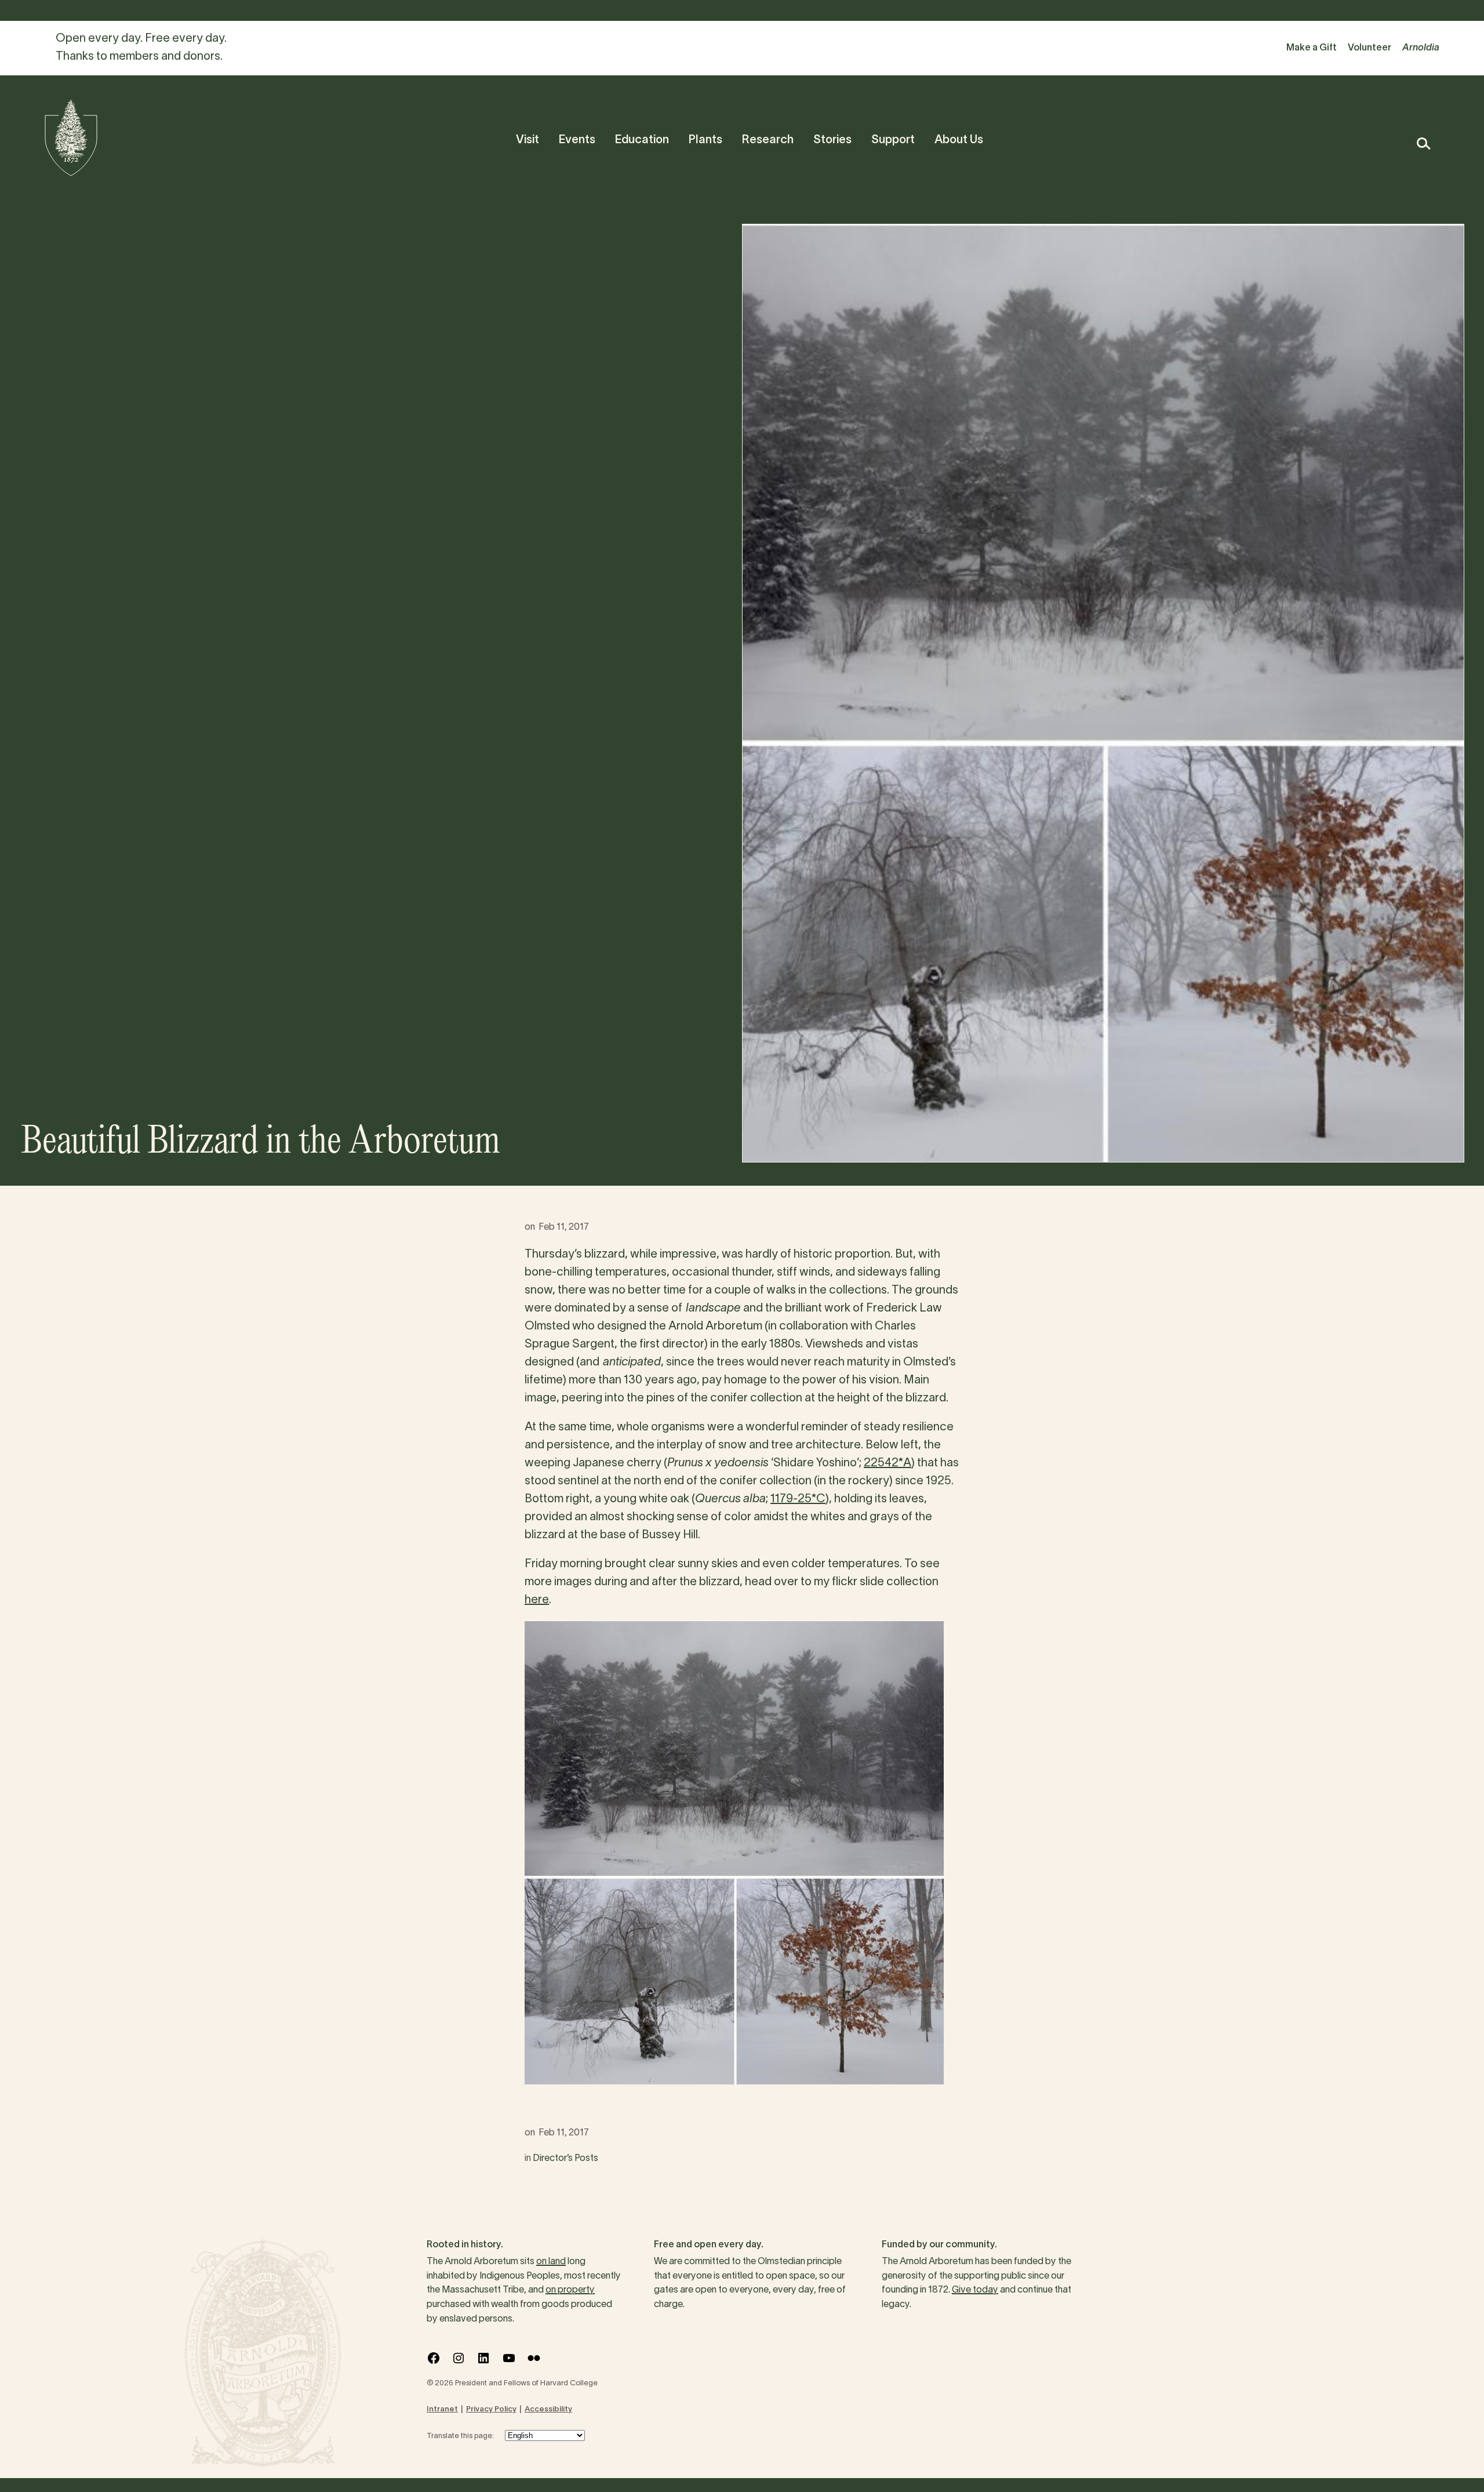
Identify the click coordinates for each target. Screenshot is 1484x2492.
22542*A (888, 1463)
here (537, 1600)
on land (551, 2262)
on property (570, 2290)
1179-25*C (798, 1499)
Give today (975, 2290)
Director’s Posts (565, 2159)
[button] (1423, 144)
